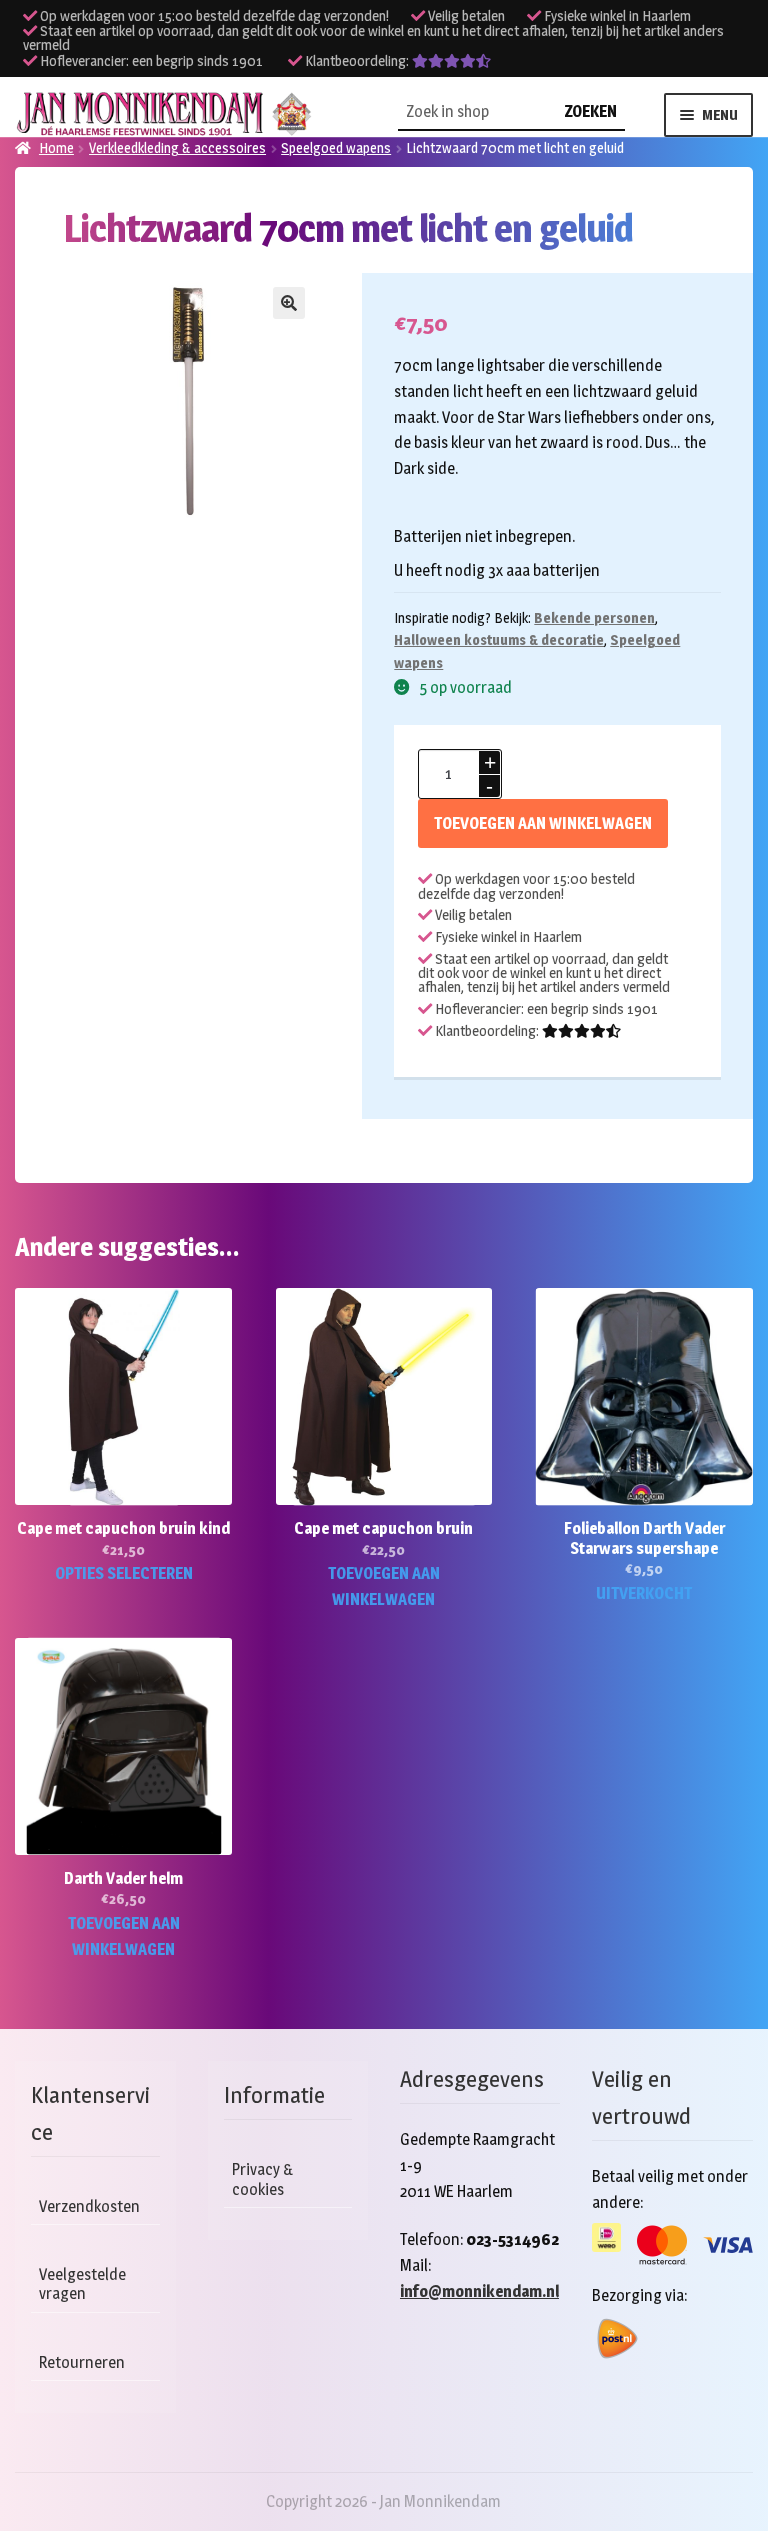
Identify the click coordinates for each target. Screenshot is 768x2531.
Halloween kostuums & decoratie (499, 639)
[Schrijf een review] (451, 61)
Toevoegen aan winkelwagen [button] (384, 1586)
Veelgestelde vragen (82, 2284)
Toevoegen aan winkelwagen (543, 823)
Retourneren (82, 2362)
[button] (289, 303)
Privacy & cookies (263, 2179)
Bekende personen (594, 617)
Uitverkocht (644, 1593)
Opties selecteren (124, 1573)
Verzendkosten (89, 2206)
